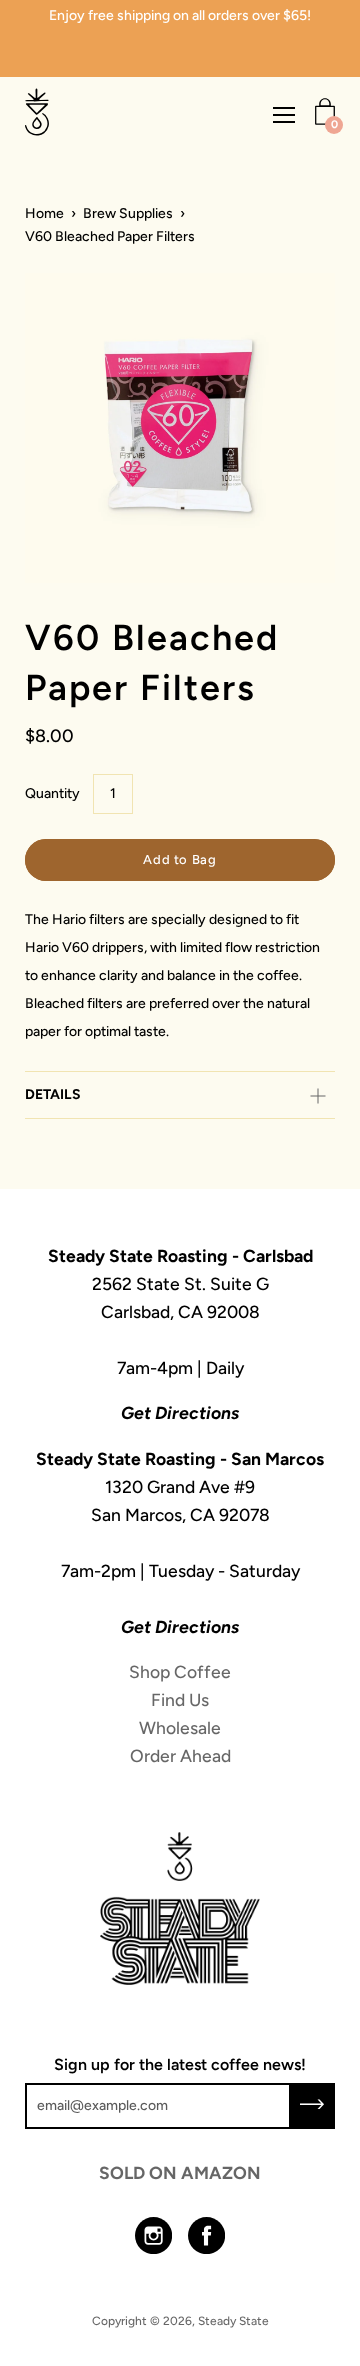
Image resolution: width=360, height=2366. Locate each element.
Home (44, 213)
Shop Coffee (180, 1671)
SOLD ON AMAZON (180, 2172)
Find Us (180, 1699)
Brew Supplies (128, 213)
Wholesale (180, 1727)
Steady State (233, 2321)
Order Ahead (180, 1755)
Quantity (52, 793)
